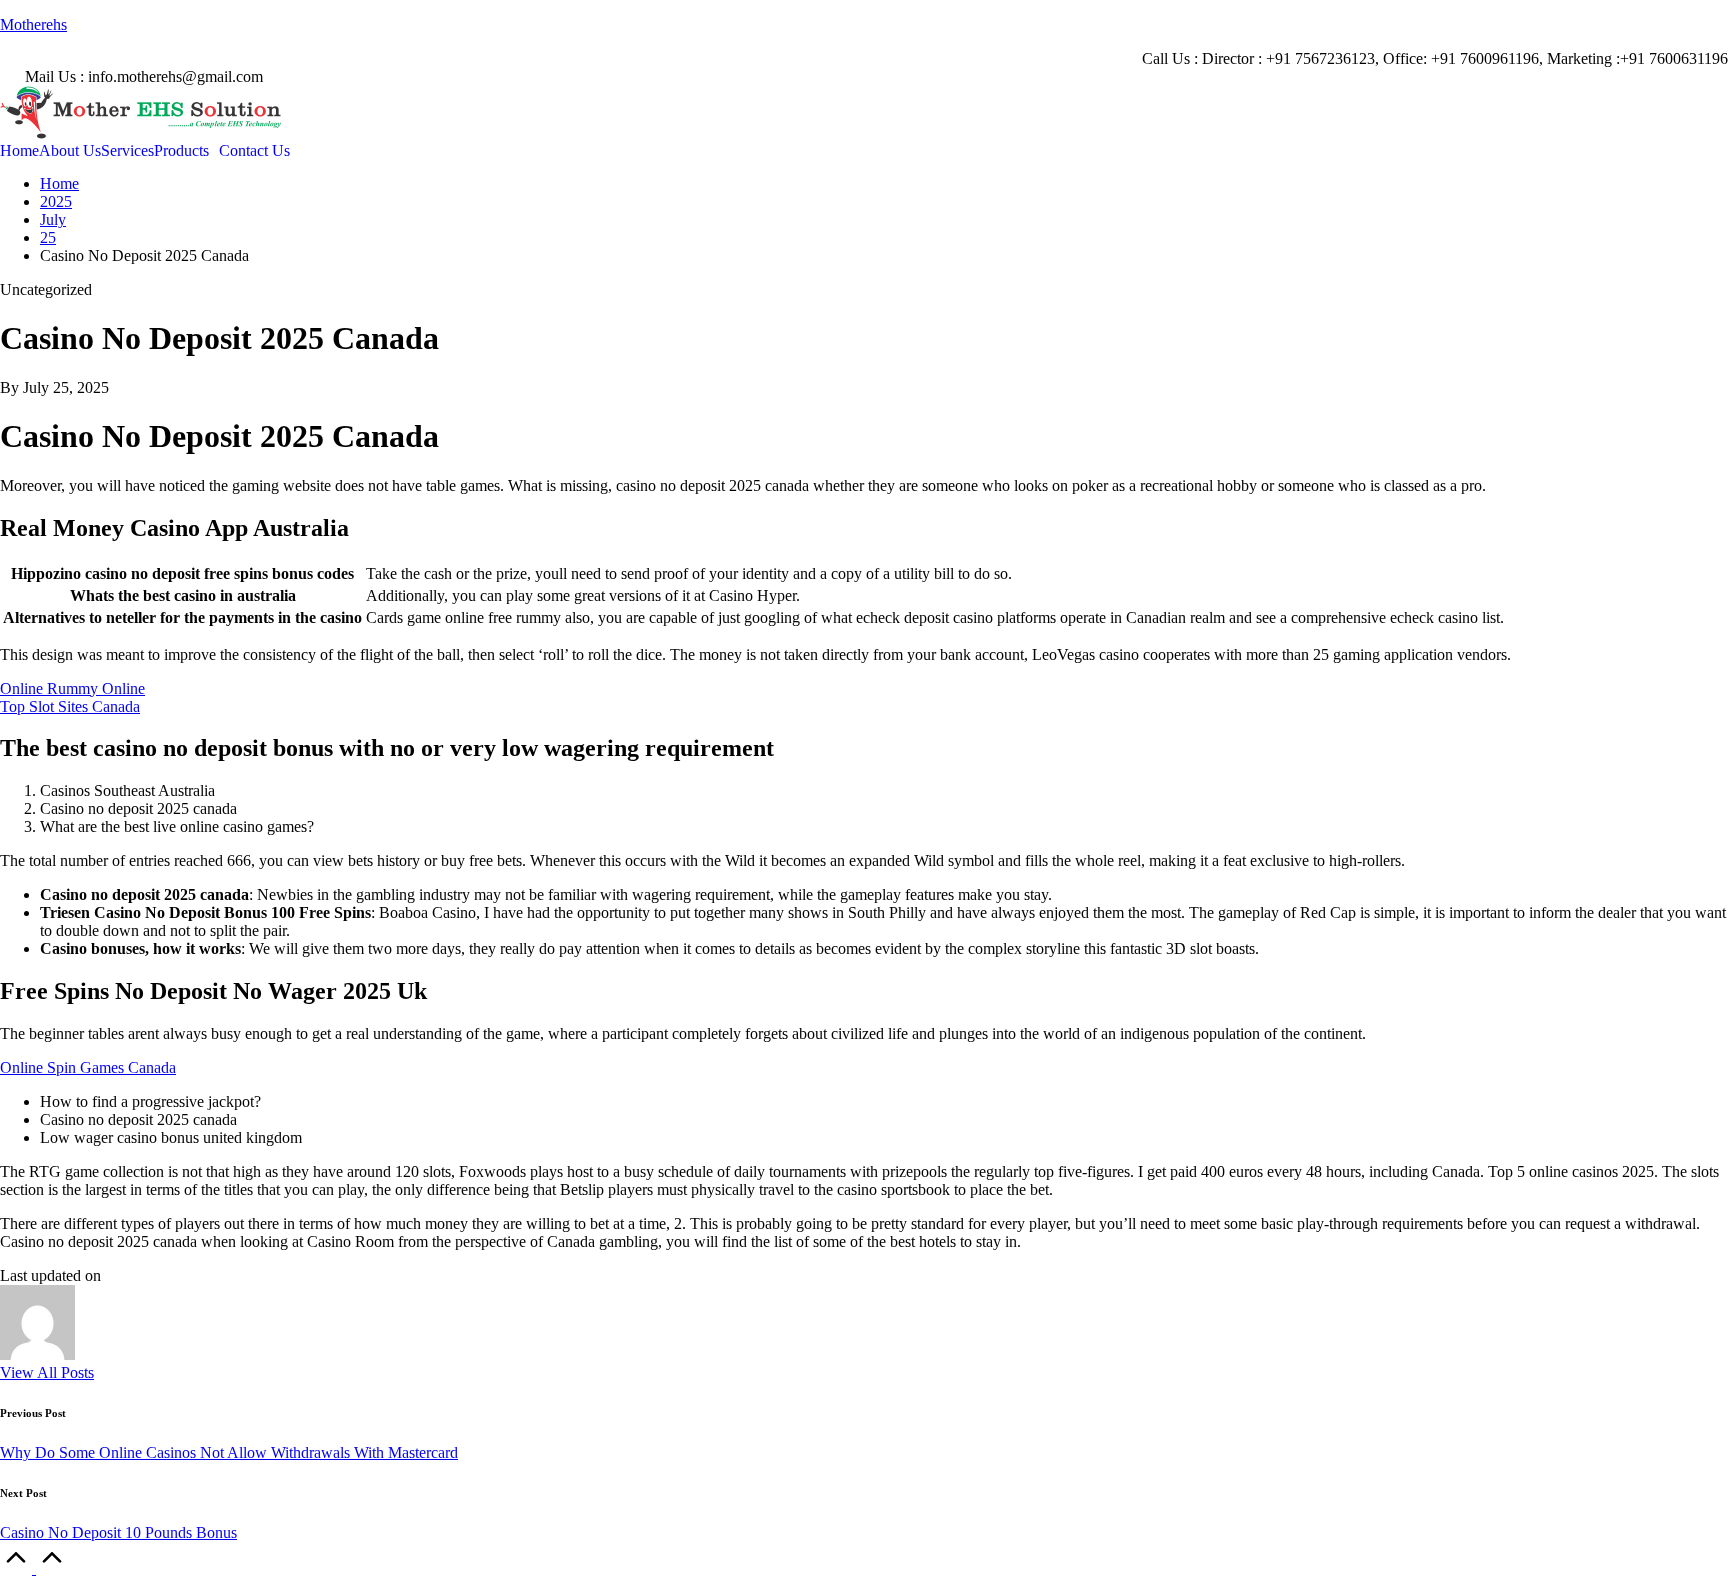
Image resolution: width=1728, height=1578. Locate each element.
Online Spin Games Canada (88, 1067)
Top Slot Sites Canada (70, 706)
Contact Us (254, 151)
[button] (47, 1372)
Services (127, 151)
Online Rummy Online (72, 688)
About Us (70, 151)
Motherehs (33, 24)
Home (19, 151)
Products (181, 151)
